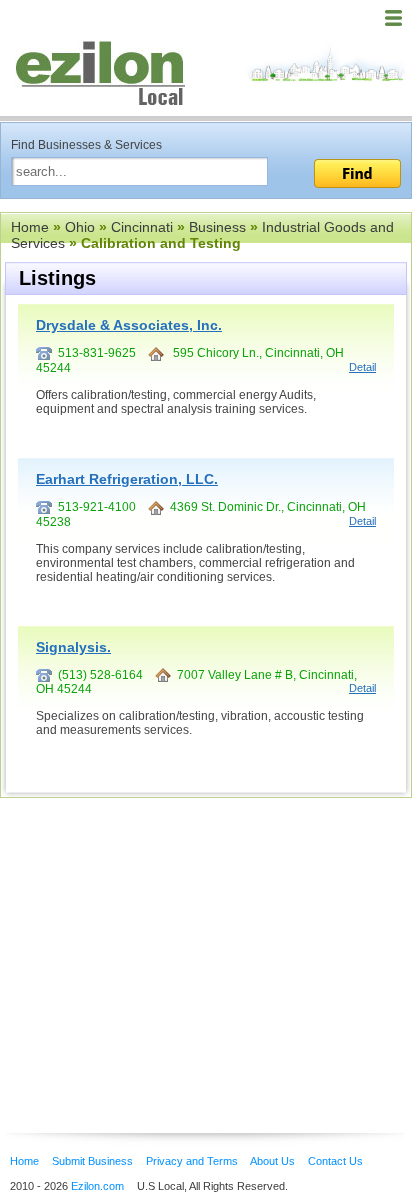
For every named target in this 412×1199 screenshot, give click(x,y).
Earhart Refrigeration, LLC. (127, 479)
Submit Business (92, 1161)
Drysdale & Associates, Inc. (129, 325)
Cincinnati (142, 227)
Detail (362, 367)
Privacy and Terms (192, 1161)
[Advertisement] (160, 935)
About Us (272, 1161)
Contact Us (335, 1161)
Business (217, 227)
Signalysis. (73, 647)
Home (30, 227)
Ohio (80, 227)
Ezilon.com (97, 1186)
